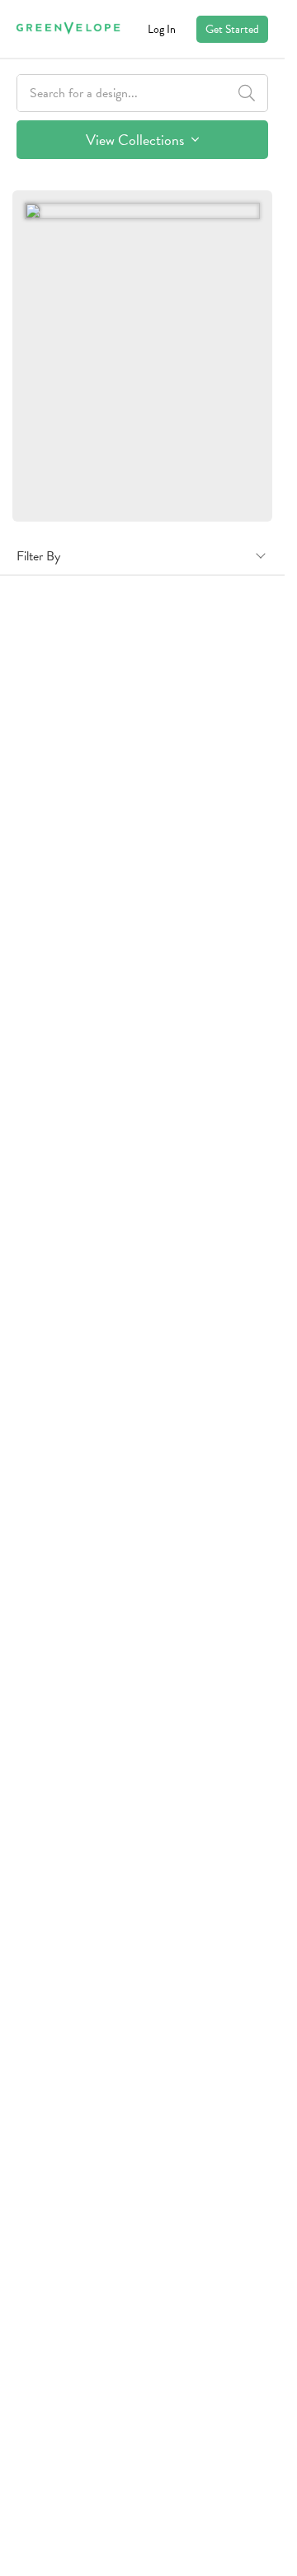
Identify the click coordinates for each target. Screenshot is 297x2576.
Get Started (232, 29)
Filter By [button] (38, 556)
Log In (162, 29)
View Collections (137, 140)
